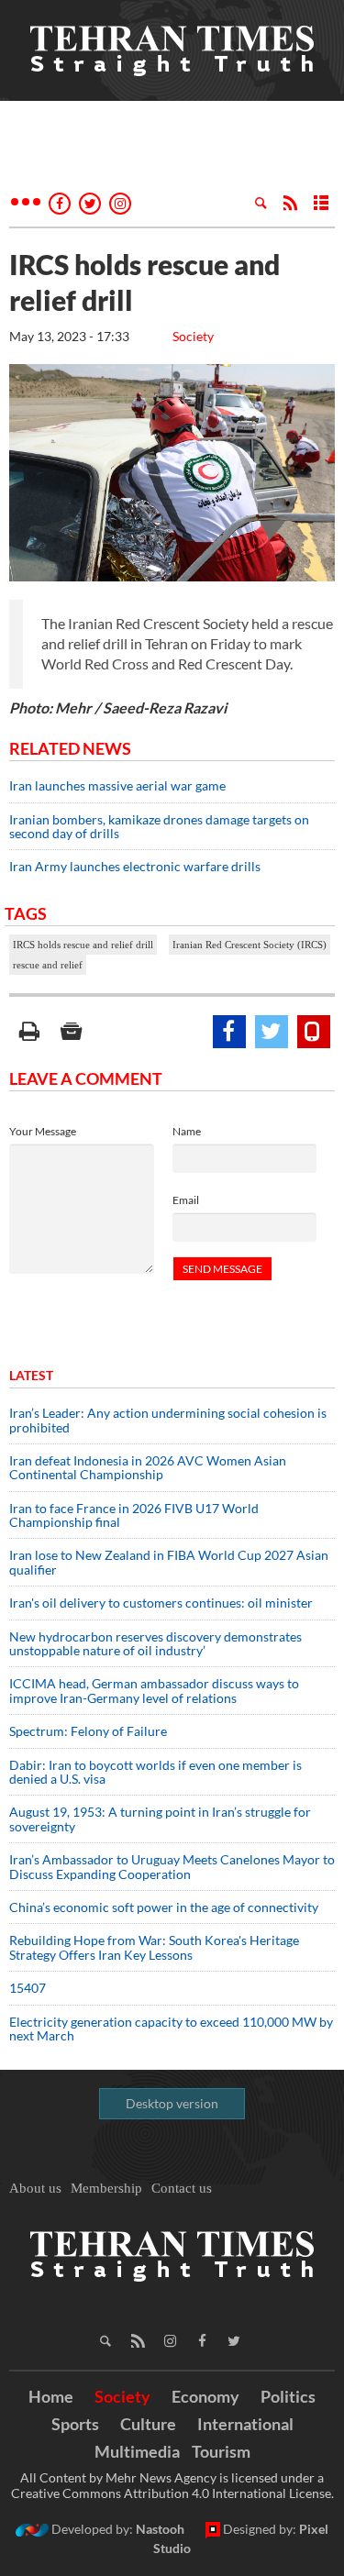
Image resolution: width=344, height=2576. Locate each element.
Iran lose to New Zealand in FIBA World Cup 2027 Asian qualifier (169, 1562)
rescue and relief (48, 965)
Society (193, 336)
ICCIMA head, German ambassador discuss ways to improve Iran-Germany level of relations (154, 1690)
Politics (288, 2396)
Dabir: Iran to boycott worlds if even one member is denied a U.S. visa (155, 1772)
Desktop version (172, 2103)
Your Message (43, 1131)
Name (187, 1131)
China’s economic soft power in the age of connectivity (164, 1907)
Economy (205, 2396)
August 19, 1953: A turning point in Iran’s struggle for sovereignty (160, 1819)
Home (51, 2396)
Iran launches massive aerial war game (117, 785)
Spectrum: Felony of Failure (88, 1731)
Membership (106, 2188)
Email (186, 1200)
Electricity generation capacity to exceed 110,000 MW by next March (171, 2029)
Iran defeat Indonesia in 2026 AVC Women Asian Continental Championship (148, 1467)
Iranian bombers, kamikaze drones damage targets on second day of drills (159, 826)
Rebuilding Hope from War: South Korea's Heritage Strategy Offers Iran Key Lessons (154, 1947)
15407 (28, 1988)
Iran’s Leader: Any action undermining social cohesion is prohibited (168, 1420)
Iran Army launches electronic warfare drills (135, 866)
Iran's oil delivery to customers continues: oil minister (161, 1603)
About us (35, 2188)
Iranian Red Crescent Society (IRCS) (250, 945)
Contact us (182, 2188)
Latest (31, 1375)
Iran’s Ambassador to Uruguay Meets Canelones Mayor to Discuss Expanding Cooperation (172, 1866)
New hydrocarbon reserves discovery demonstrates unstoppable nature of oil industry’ (155, 1643)
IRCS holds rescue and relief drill (83, 945)
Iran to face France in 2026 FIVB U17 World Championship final (134, 1515)
